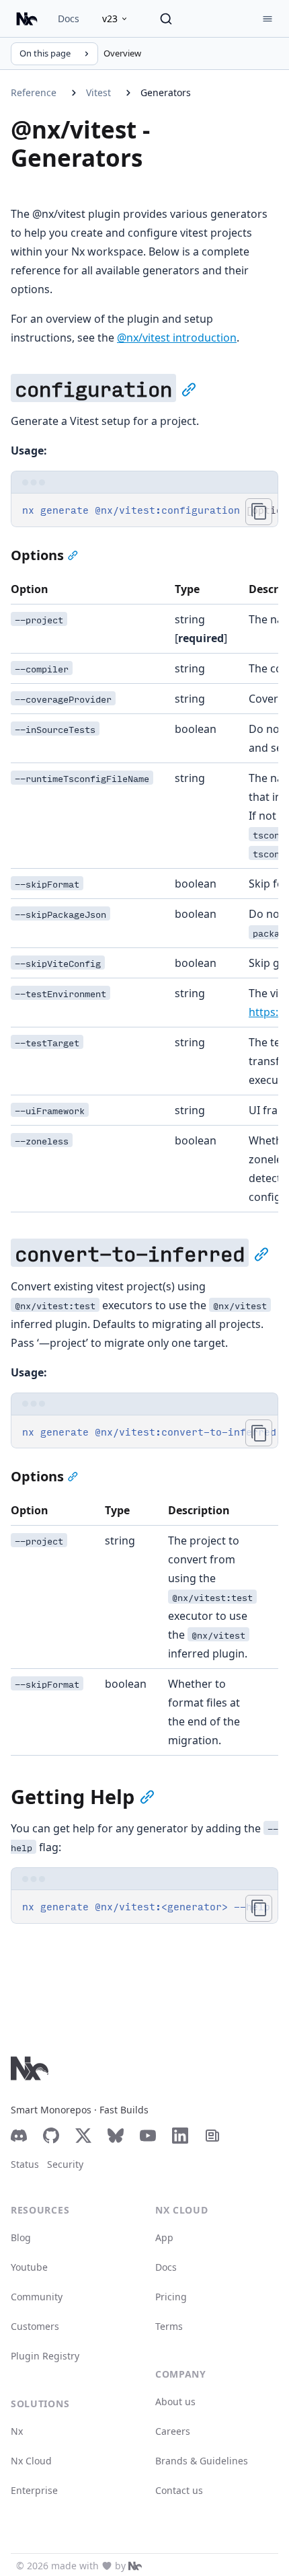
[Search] (166, 19)
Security (65, 2164)
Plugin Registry (45, 2356)
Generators (166, 92)
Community (37, 2297)
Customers (35, 2326)
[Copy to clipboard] (259, 512)
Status (25, 2164)
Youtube (29, 2267)
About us (175, 2402)
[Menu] (267, 19)
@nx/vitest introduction (177, 338)
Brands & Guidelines (202, 2461)
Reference (34, 92)
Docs (69, 18)
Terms (169, 2326)
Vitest (98, 92)
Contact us (179, 2490)
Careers (173, 2431)
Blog (21, 2237)
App (164, 2237)
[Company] (135, 2566)
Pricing (171, 2297)
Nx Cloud (31, 2461)
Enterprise (34, 2490)
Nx (17, 2431)
